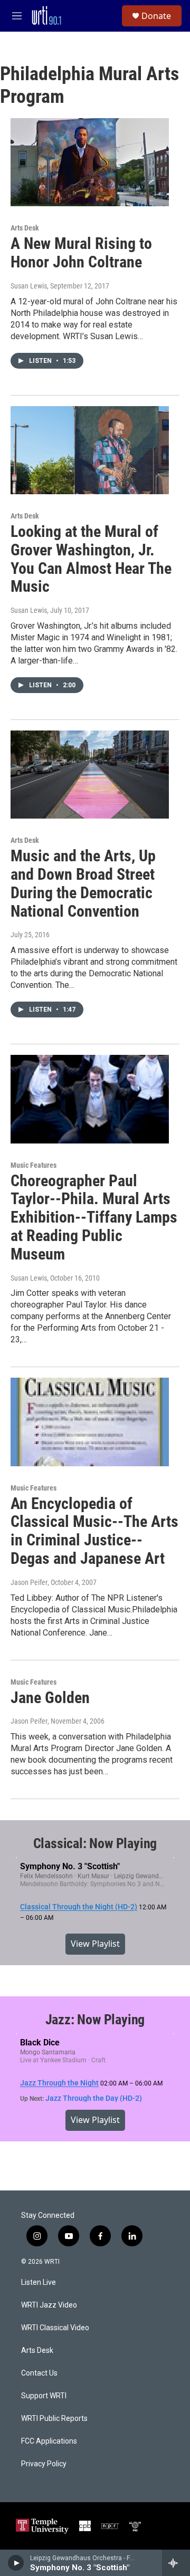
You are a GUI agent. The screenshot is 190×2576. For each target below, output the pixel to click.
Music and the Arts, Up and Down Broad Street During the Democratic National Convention (83, 883)
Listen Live (39, 2282)
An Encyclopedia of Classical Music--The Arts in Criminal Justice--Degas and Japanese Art (94, 1531)
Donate (156, 16)
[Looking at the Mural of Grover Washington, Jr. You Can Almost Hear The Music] (90, 450)
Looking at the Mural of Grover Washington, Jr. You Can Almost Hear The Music (91, 559)
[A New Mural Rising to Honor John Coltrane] (90, 162)
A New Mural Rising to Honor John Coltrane (81, 253)
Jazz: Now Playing (95, 2020)
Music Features (34, 1165)
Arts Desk (25, 228)
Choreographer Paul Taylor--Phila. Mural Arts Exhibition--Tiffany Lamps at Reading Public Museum (94, 1217)
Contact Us (39, 2373)
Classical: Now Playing (95, 1843)
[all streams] (176, 2563)
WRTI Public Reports (54, 2419)
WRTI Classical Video (55, 2328)
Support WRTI (44, 2396)
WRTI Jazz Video (49, 2305)
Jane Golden (50, 1698)
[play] (16, 2563)
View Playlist (95, 1944)
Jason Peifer (29, 1582)
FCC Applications (49, 2441)
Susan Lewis (29, 610)
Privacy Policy (44, 2464)
